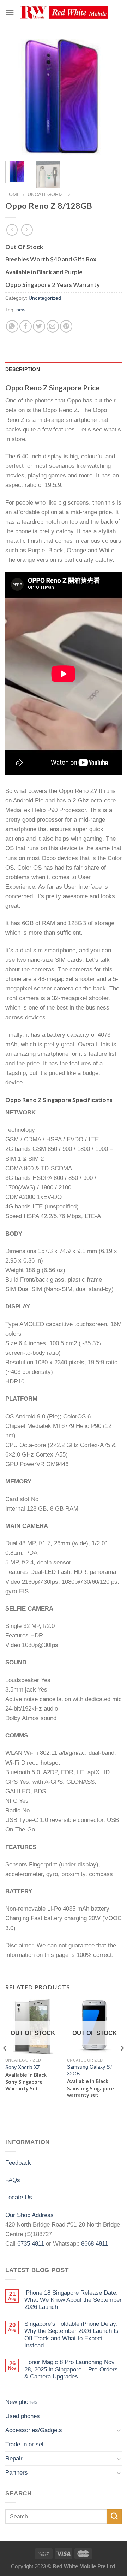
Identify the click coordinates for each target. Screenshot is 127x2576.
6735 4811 (31, 2244)
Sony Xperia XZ (23, 2067)
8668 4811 (95, 2244)
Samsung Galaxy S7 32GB (90, 2070)
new (21, 310)
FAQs (13, 2180)
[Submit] (114, 2516)
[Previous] (17, 97)
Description (23, 369)
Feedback (18, 2163)
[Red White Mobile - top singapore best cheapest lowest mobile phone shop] (64, 13)
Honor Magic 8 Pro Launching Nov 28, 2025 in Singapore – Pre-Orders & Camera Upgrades (71, 2369)
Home (13, 194)
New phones (22, 2402)
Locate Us (19, 2197)
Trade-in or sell (25, 2444)
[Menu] (10, 13)
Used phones (23, 2416)
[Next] (110, 97)
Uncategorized (49, 194)
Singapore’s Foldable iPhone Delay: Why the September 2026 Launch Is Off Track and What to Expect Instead (71, 2335)
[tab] (64, 370)
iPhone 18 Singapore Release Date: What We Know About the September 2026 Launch (73, 2300)
